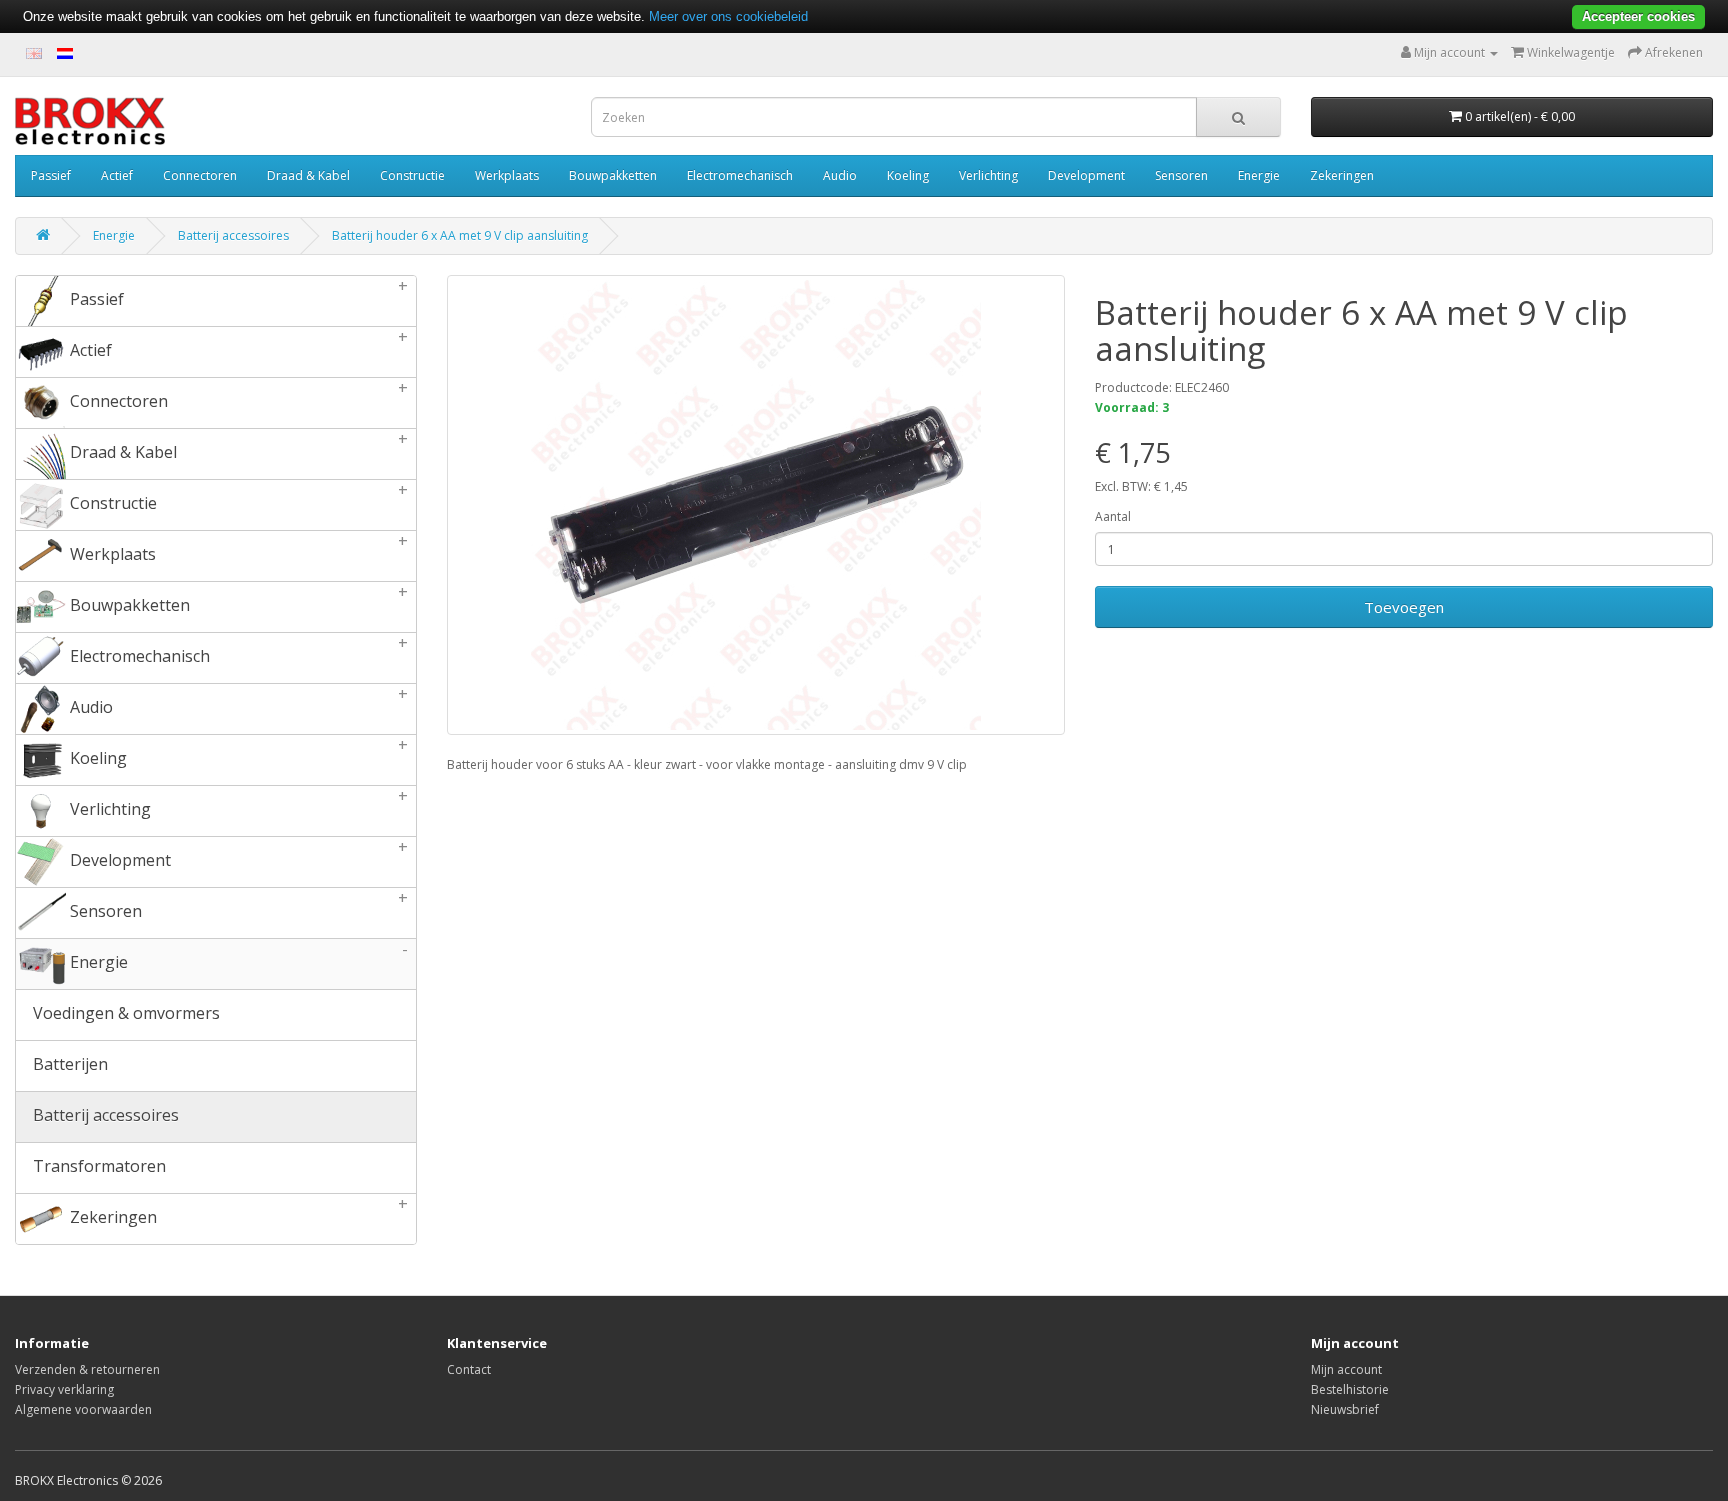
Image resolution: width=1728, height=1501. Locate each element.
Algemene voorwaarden (83, 1409)
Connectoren (200, 175)
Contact (469, 1369)
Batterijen (68, 1064)
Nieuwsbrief (1345, 1409)
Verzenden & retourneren (87, 1369)
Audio (840, 175)
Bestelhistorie (1350, 1389)
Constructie (412, 175)
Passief (51, 175)
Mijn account (1346, 1369)
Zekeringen (1342, 175)
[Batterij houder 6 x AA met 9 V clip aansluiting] (756, 505)
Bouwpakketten (613, 175)
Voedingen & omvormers (124, 1013)
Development (1086, 175)
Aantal (1113, 516)
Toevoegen (1404, 607)
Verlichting (988, 175)
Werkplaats (507, 175)
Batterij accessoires (233, 235)
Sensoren (1181, 175)
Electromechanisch (740, 175)
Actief (117, 175)
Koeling (908, 175)
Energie (1259, 175)
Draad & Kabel (308, 175)
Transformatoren (97, 1166)
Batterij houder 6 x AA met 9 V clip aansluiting (460, 235)
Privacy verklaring (64, 1389)
